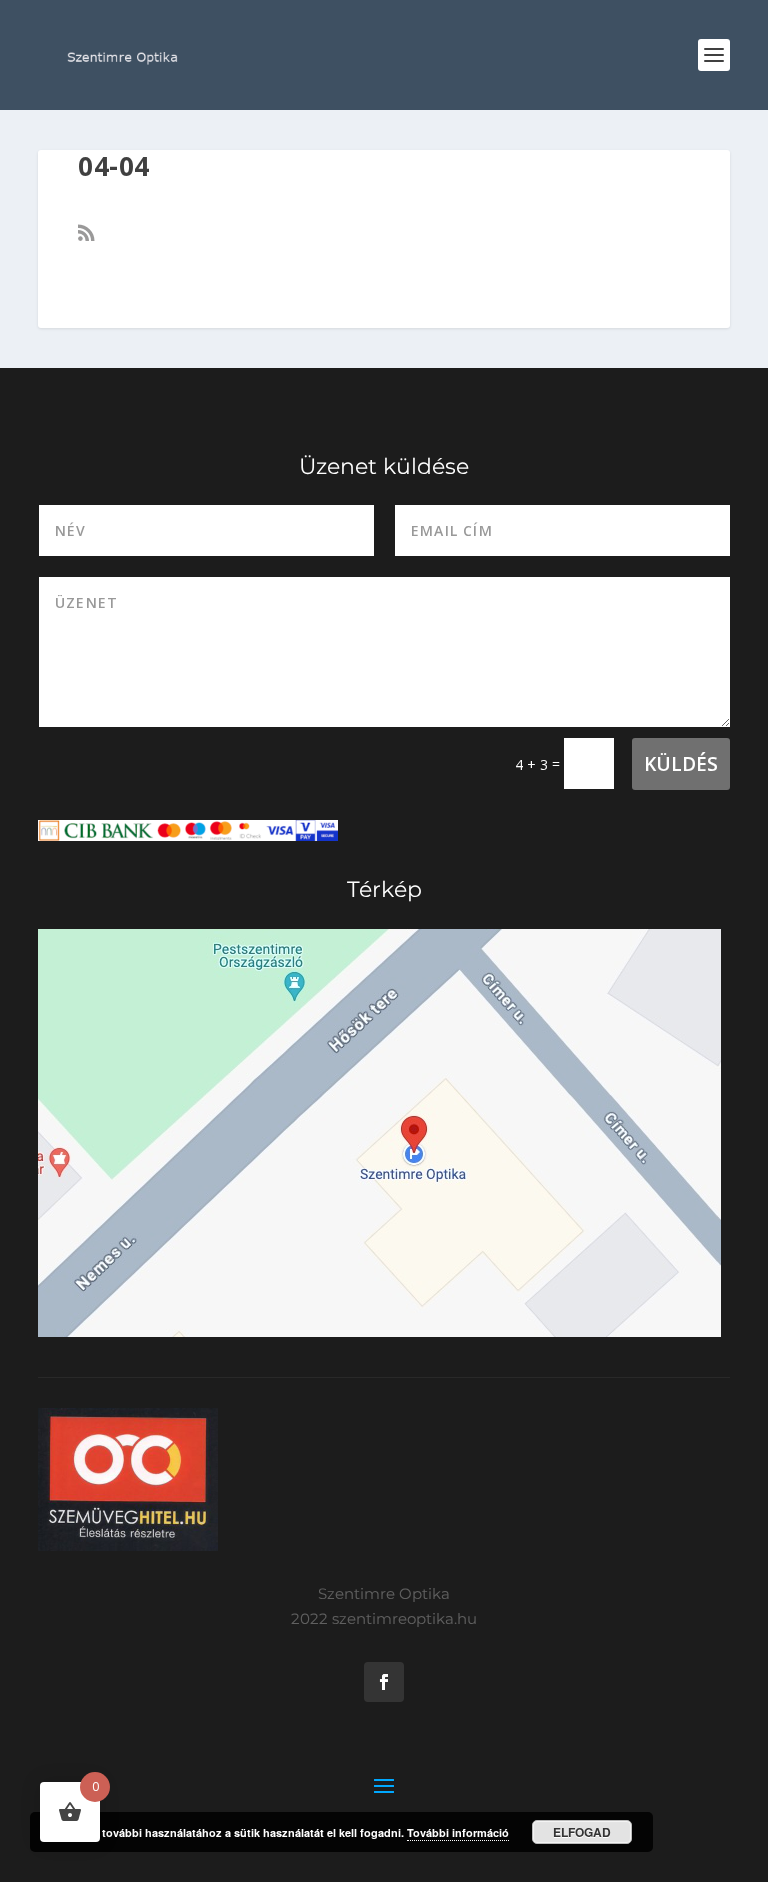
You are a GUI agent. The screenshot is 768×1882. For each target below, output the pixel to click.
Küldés (681, 764)
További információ (458, 1832)
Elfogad (582, 1832)
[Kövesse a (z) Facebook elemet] (384, 1682)
